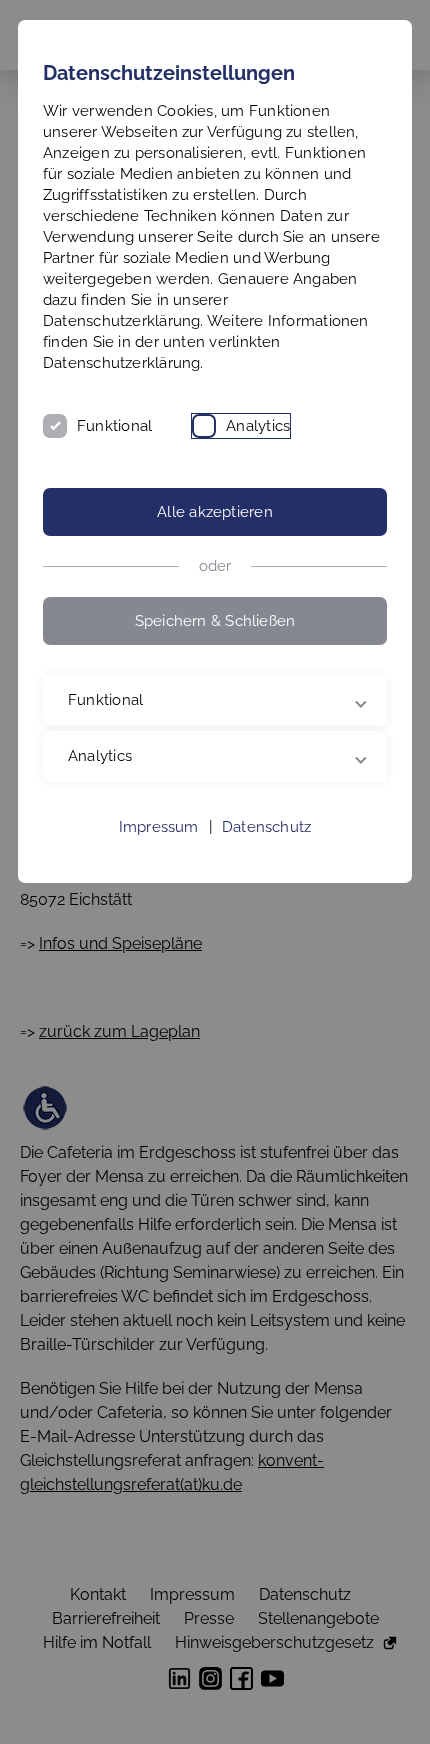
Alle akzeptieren (215, 512)
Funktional (114, 426)
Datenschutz (266, 827)
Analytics (258, 426)
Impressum (159, 827)
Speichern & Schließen (215, 621)
